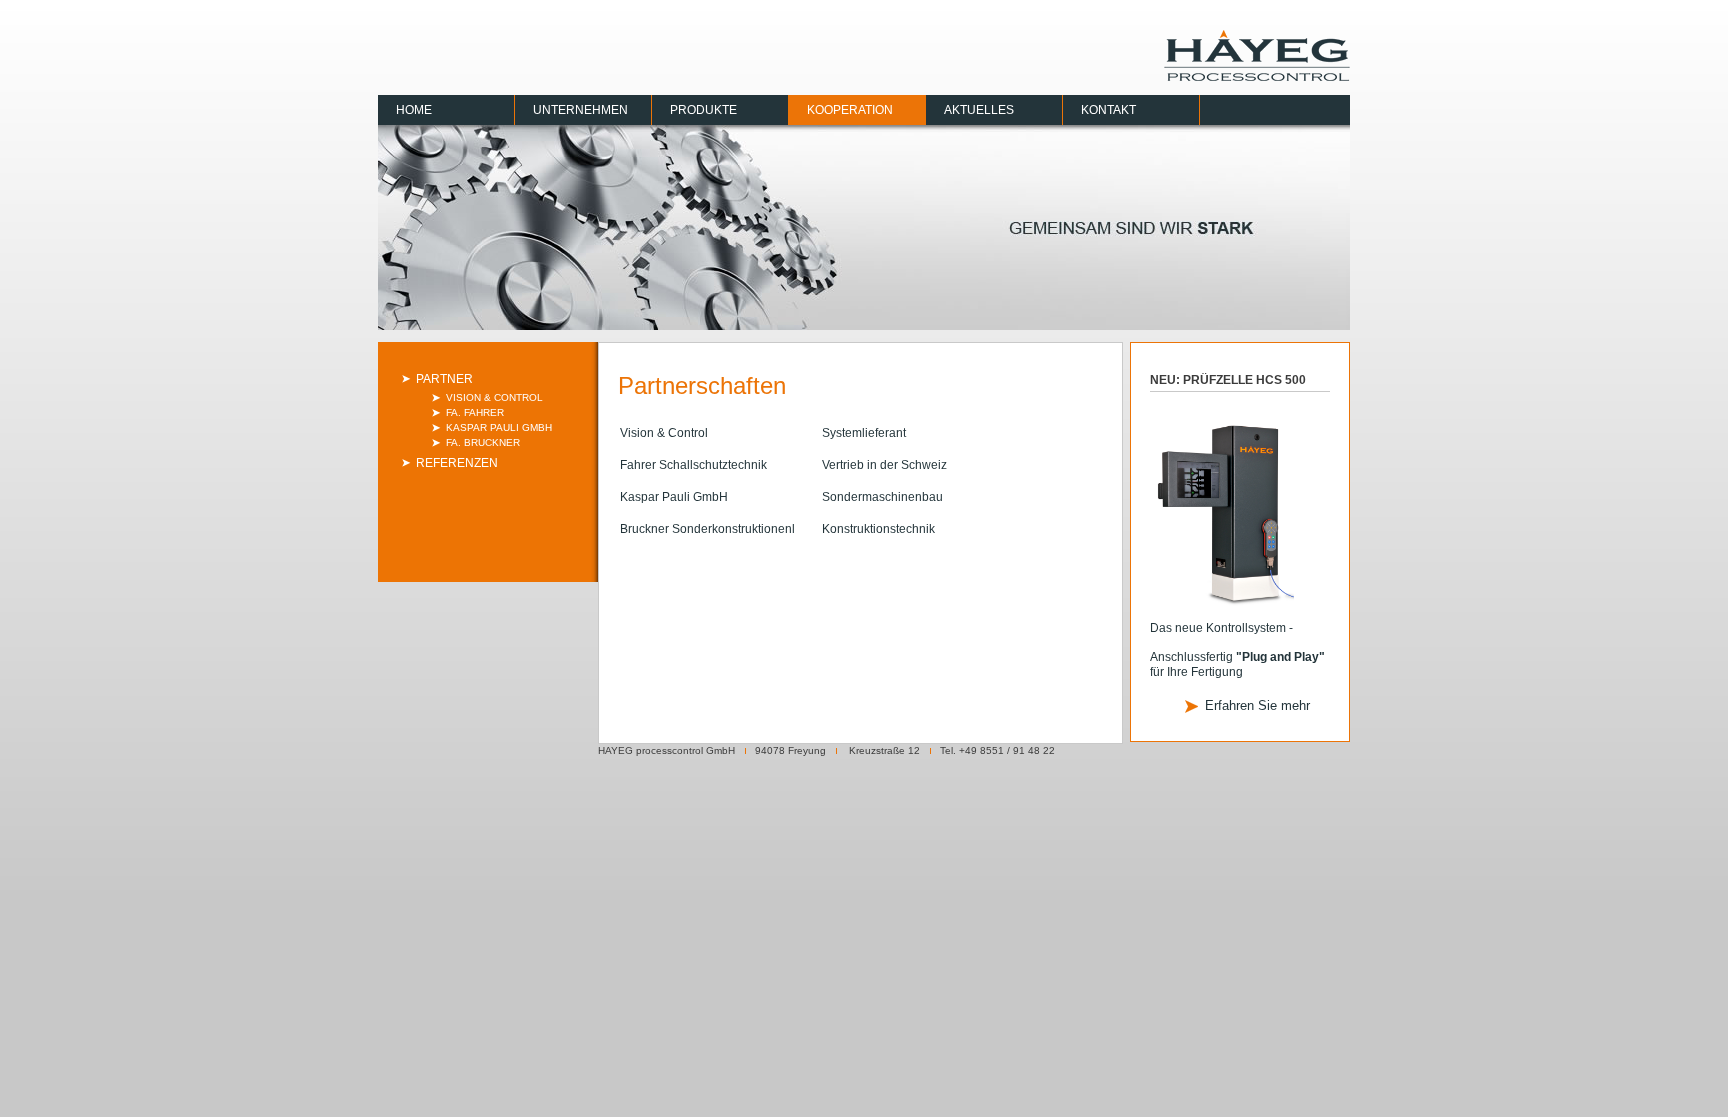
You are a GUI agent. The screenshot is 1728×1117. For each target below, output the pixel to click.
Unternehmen (580, 110)
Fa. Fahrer (475, 412)
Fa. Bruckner (483, 442)
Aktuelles (979, 110)
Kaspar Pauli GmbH (499, 427)
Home (414, 110)
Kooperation (850, 110)
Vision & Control (494, 397)
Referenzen (457, 463)
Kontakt (1108, 110)
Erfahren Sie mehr (1257, 705)
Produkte (703, 110)
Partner (444, 379)
